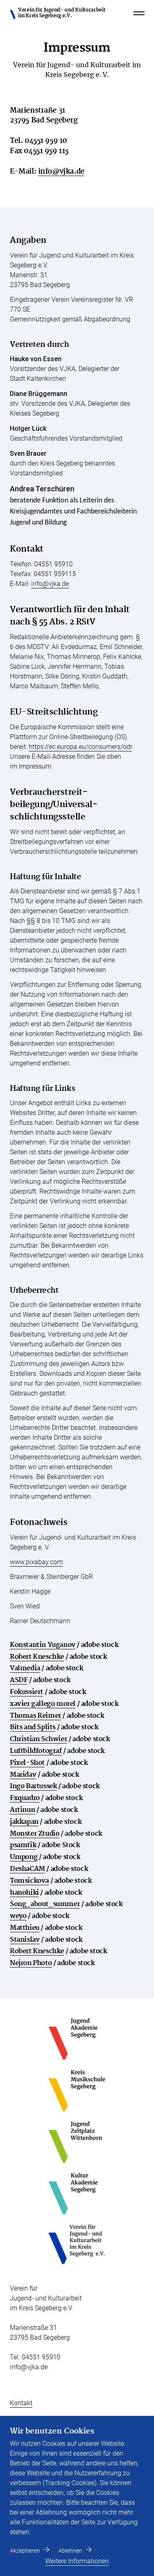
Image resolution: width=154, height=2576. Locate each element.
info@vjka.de (61, 171)
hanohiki (24, 1893)
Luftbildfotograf (36, 1751)
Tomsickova (29, 1881)
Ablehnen (70, 2551)
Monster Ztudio (34, 1834)
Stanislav (25, 1940)
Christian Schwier (38, 1739)
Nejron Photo (31, 1963)
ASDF (19, 1680)
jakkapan (24, 1822)
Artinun (22, 1810)
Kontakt (21, 2403)
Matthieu (25, 1928)
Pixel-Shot (27, 1763)
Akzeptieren (25, 2551)
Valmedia (25, 1668)
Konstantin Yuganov (43, 1645)
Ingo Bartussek (33, 1786)
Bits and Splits (33, 1727)
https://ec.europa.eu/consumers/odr (80, 747)
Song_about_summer (45, 1904)
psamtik (23, 1845)
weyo (18, 1916)
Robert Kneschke (37, 1657)
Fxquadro (25, 1798)
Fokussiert (26, 1692)
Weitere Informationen (77, 2561)
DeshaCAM (28, 1869)
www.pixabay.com (36, 1562)
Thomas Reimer (36, 1716)
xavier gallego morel (43, 1704)
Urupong (24, 1857)
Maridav (23, 1775)
